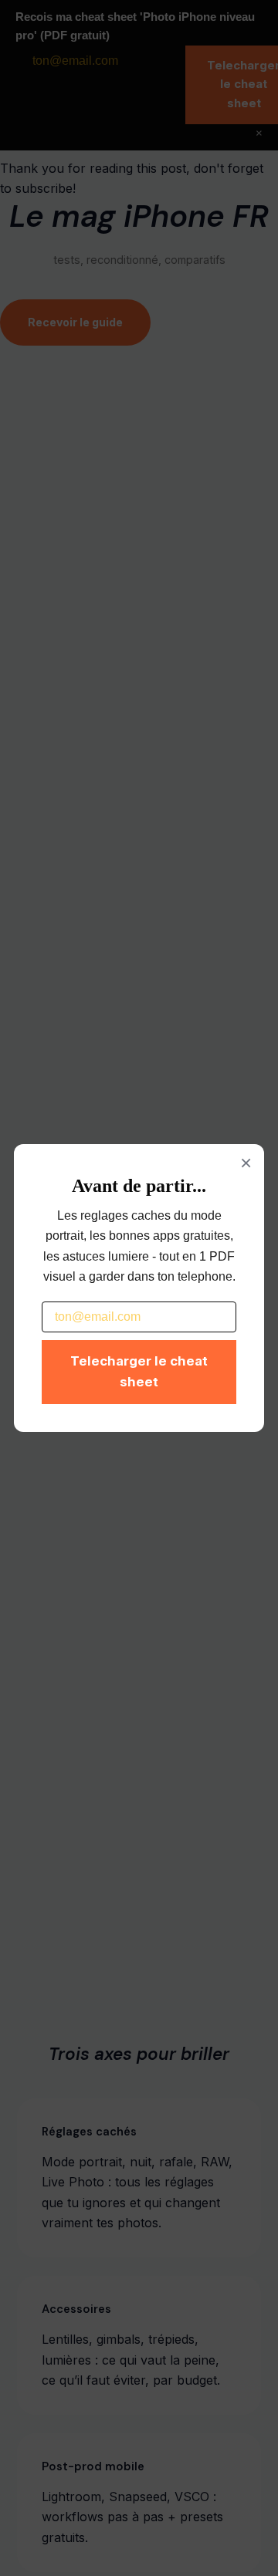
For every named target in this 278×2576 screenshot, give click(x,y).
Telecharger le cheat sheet (139, 1372)
